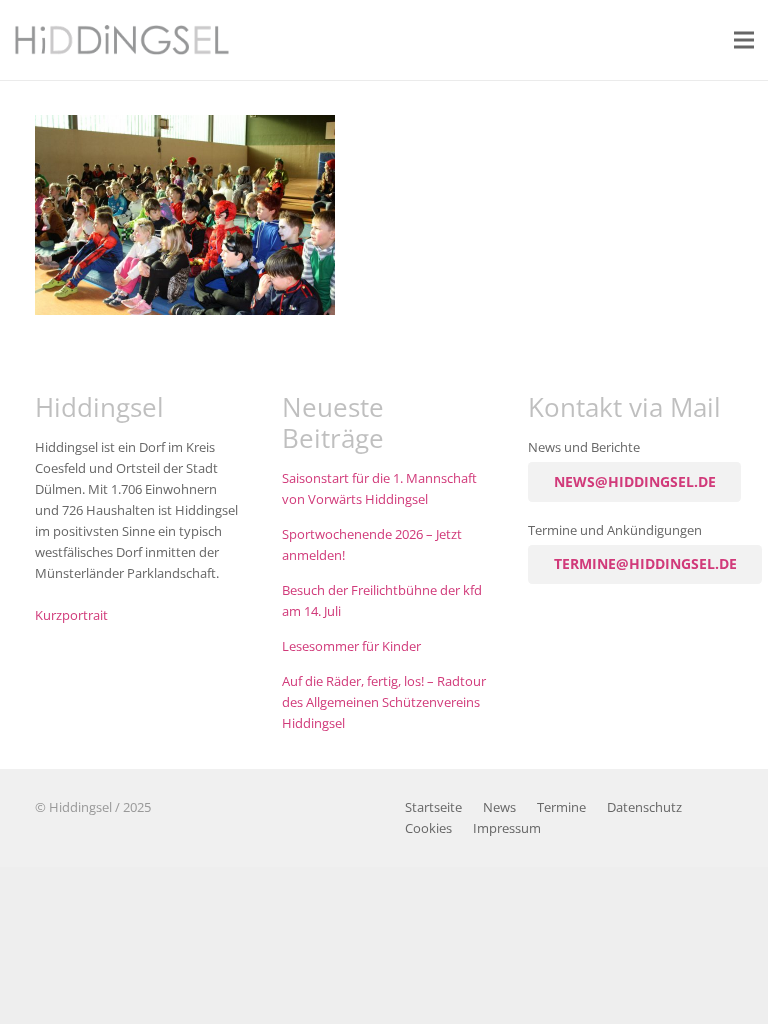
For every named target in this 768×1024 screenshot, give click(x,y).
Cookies (428, 828)
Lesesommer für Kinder (351, 646)
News (499, 807)
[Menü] (744, 40)
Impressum (507, 828)
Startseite (433, 807)
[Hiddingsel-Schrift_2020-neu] (122, 40)
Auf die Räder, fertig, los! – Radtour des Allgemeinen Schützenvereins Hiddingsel (384, 702)
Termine (561, 807)
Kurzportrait (71, 615)
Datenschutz (644, 807)
